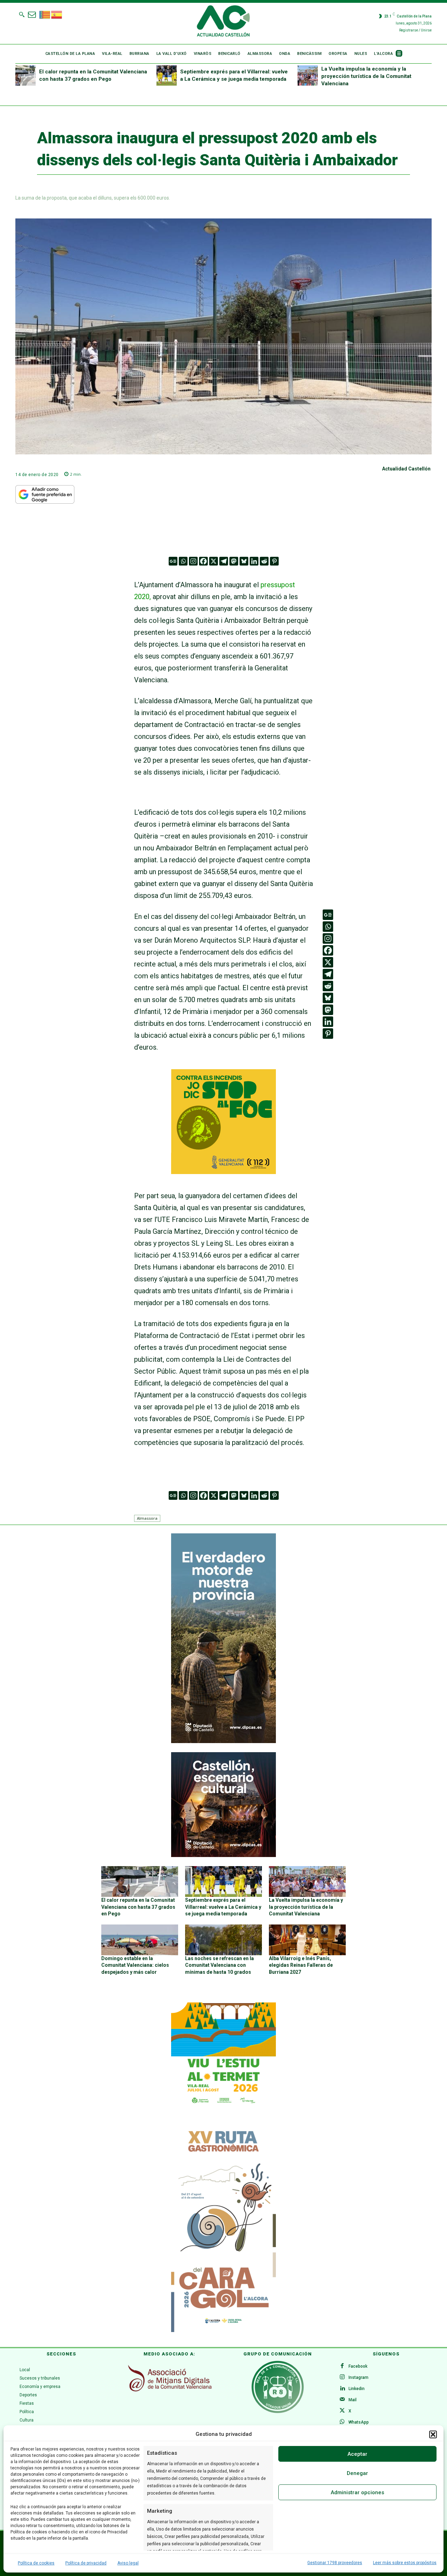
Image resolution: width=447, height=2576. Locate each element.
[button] (433, 2434)
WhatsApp (359, 2422)
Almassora (147, 1518)
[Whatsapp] (183, 561)
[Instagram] (193, 561)
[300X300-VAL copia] (223, 1172)
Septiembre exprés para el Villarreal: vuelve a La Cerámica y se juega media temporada (223, 1907)
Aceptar (357, 2454)
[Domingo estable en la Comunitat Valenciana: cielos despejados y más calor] (140, 1940)
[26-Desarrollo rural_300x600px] (223, 1741)
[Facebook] (203, 561)
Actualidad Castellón (406, 469)
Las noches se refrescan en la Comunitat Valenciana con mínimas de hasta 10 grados (219, 1965)
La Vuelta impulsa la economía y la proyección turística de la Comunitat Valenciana (366, 76)
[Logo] (223, 22)
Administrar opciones (357, 2492)
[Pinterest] (274, 561)
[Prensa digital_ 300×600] (223, 2228)
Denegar (357, 2473)
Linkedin (357, 2389)
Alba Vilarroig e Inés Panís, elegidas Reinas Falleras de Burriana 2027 (301, 1965)
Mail (353, 2400)
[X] (214, 561)
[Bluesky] (244, 561)
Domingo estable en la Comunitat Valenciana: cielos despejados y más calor (135, 1965)
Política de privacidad (86, 2563)
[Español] (57, 14)
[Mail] (342, 2400)
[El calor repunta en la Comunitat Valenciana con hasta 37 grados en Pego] (25, 75)
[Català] (45, 14)
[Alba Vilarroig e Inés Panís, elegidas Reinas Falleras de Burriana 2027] (307, 1940)
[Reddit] (264, 561)
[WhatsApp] (342, 2422)
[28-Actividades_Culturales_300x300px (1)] (223, 1855)
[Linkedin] (254, 561)
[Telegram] (224, 561)
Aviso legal (128, 2563)
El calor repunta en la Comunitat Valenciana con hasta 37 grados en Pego (138, 1907)
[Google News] (173, 561)
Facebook (358, 2366)
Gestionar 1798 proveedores (335, 2563)
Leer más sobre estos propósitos (405, 2563)
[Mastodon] (234, 561)
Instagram (358, 2377)
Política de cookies (36, 2563)
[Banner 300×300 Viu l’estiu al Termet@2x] (223, 2055)
